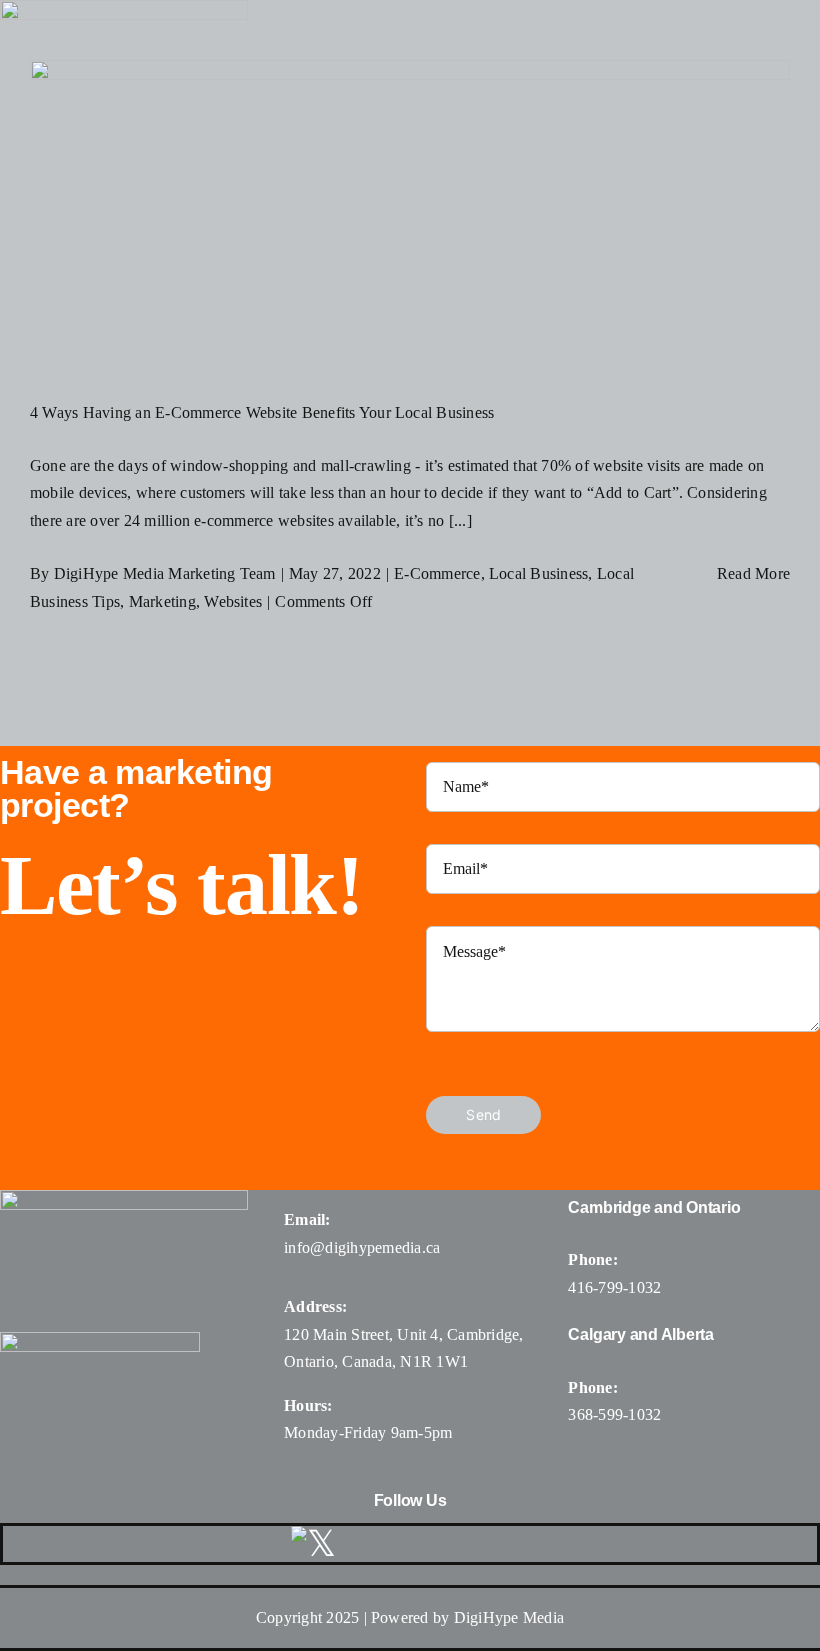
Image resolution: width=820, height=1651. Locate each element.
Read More (753, 573)
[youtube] (467, 1544)
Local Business (538, 573)
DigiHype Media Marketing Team (165, 573)
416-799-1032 (614, 1287)
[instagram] (418, 1544)
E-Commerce (437, 573)
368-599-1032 (614, 1414)
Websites (233, 601)
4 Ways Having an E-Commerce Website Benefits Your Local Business (262, 412)
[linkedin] (515, 1544)
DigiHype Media (509, 1617)
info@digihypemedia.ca (362, 1247)
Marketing (162, 601)
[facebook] (370, 1544)
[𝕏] (313, 1544)
